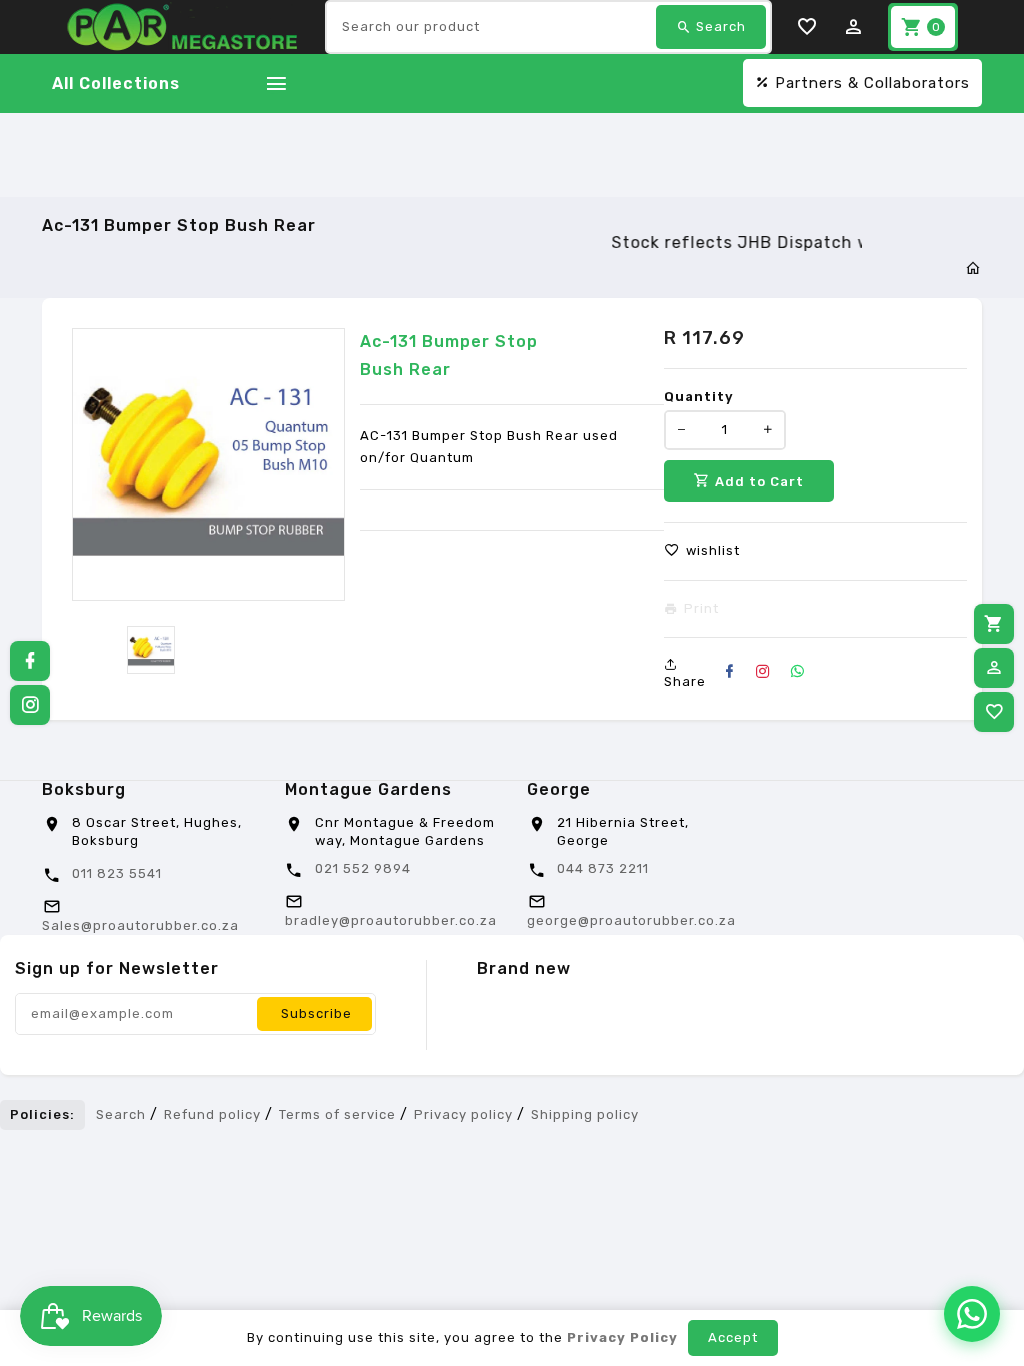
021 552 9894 (363, 868)
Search (121, 1114)
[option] (151, 650)
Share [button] (685, 681)
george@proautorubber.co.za (631, 920)
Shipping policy (585, 1114)
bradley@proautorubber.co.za (391, 920)
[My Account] (994, 668)
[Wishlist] (994, 712)
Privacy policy (463, 1114)
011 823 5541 (117, 873)
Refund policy (212, 1114)
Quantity (699, 396)
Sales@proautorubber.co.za (140, 925)
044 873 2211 (603, 868)
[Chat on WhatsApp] (972, 1314)
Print (701, 609)
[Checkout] (994, 624)
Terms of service (337, 1114)
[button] (702, 551)
